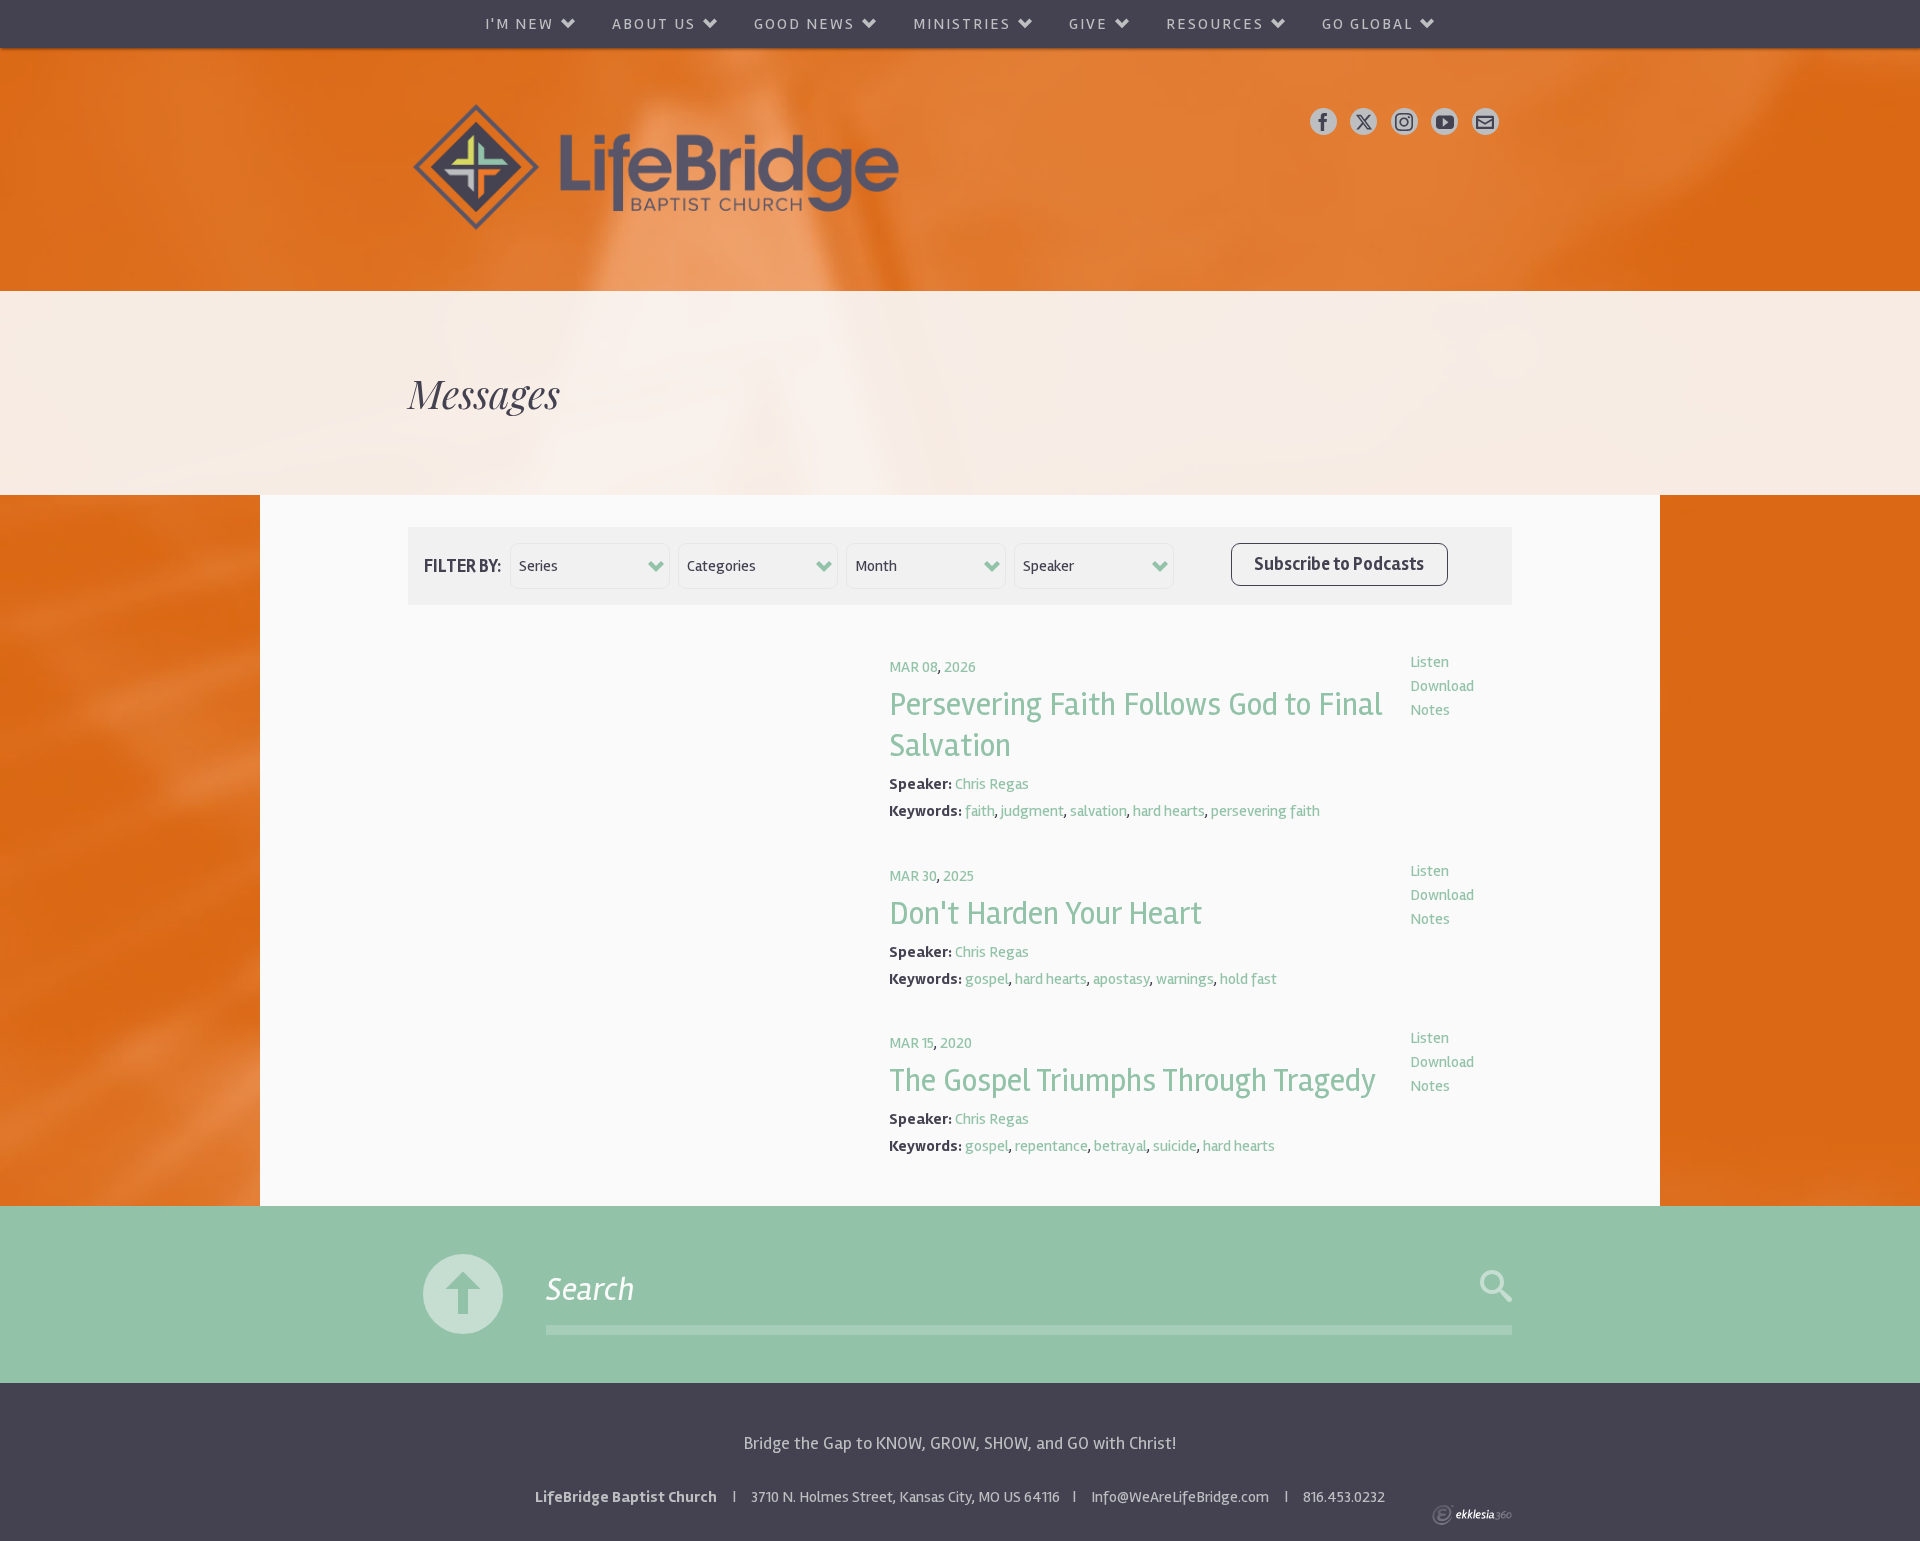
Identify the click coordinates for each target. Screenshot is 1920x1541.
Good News (804, 24)
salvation (1098, 811)
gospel (987, 979)
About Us (654, 24)
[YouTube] (1444, 121)
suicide (1175, 1146)
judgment (1032, 811)
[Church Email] (1485, 121)
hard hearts (1169, 811)
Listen (1429, 662)
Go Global (1367, 24)
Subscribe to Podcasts (1339, 564)
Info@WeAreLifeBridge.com (1180, 1497)
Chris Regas (992, 784)
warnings (1185, 979)
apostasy (1121, 979)
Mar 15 (911, 1043)
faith (980, 811)
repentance (1051, 1146)
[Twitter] (1363, 121)
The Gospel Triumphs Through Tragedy (1132, 1080)
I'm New (519, 24)
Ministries (962, 24)
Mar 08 (913, 667)
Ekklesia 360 (1472, 1515)
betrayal (1120, 1146)
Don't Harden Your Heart (1045, 913)
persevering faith (1265, 811)
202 (956, 667)
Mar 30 (913, 876)
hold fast (1248, 979)
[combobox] (590, 566)
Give (1088, 24)
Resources (1215, 24)
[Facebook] (1323, 121)
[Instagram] (1404, 121)
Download (1442, 686)
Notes (1430, 710)
